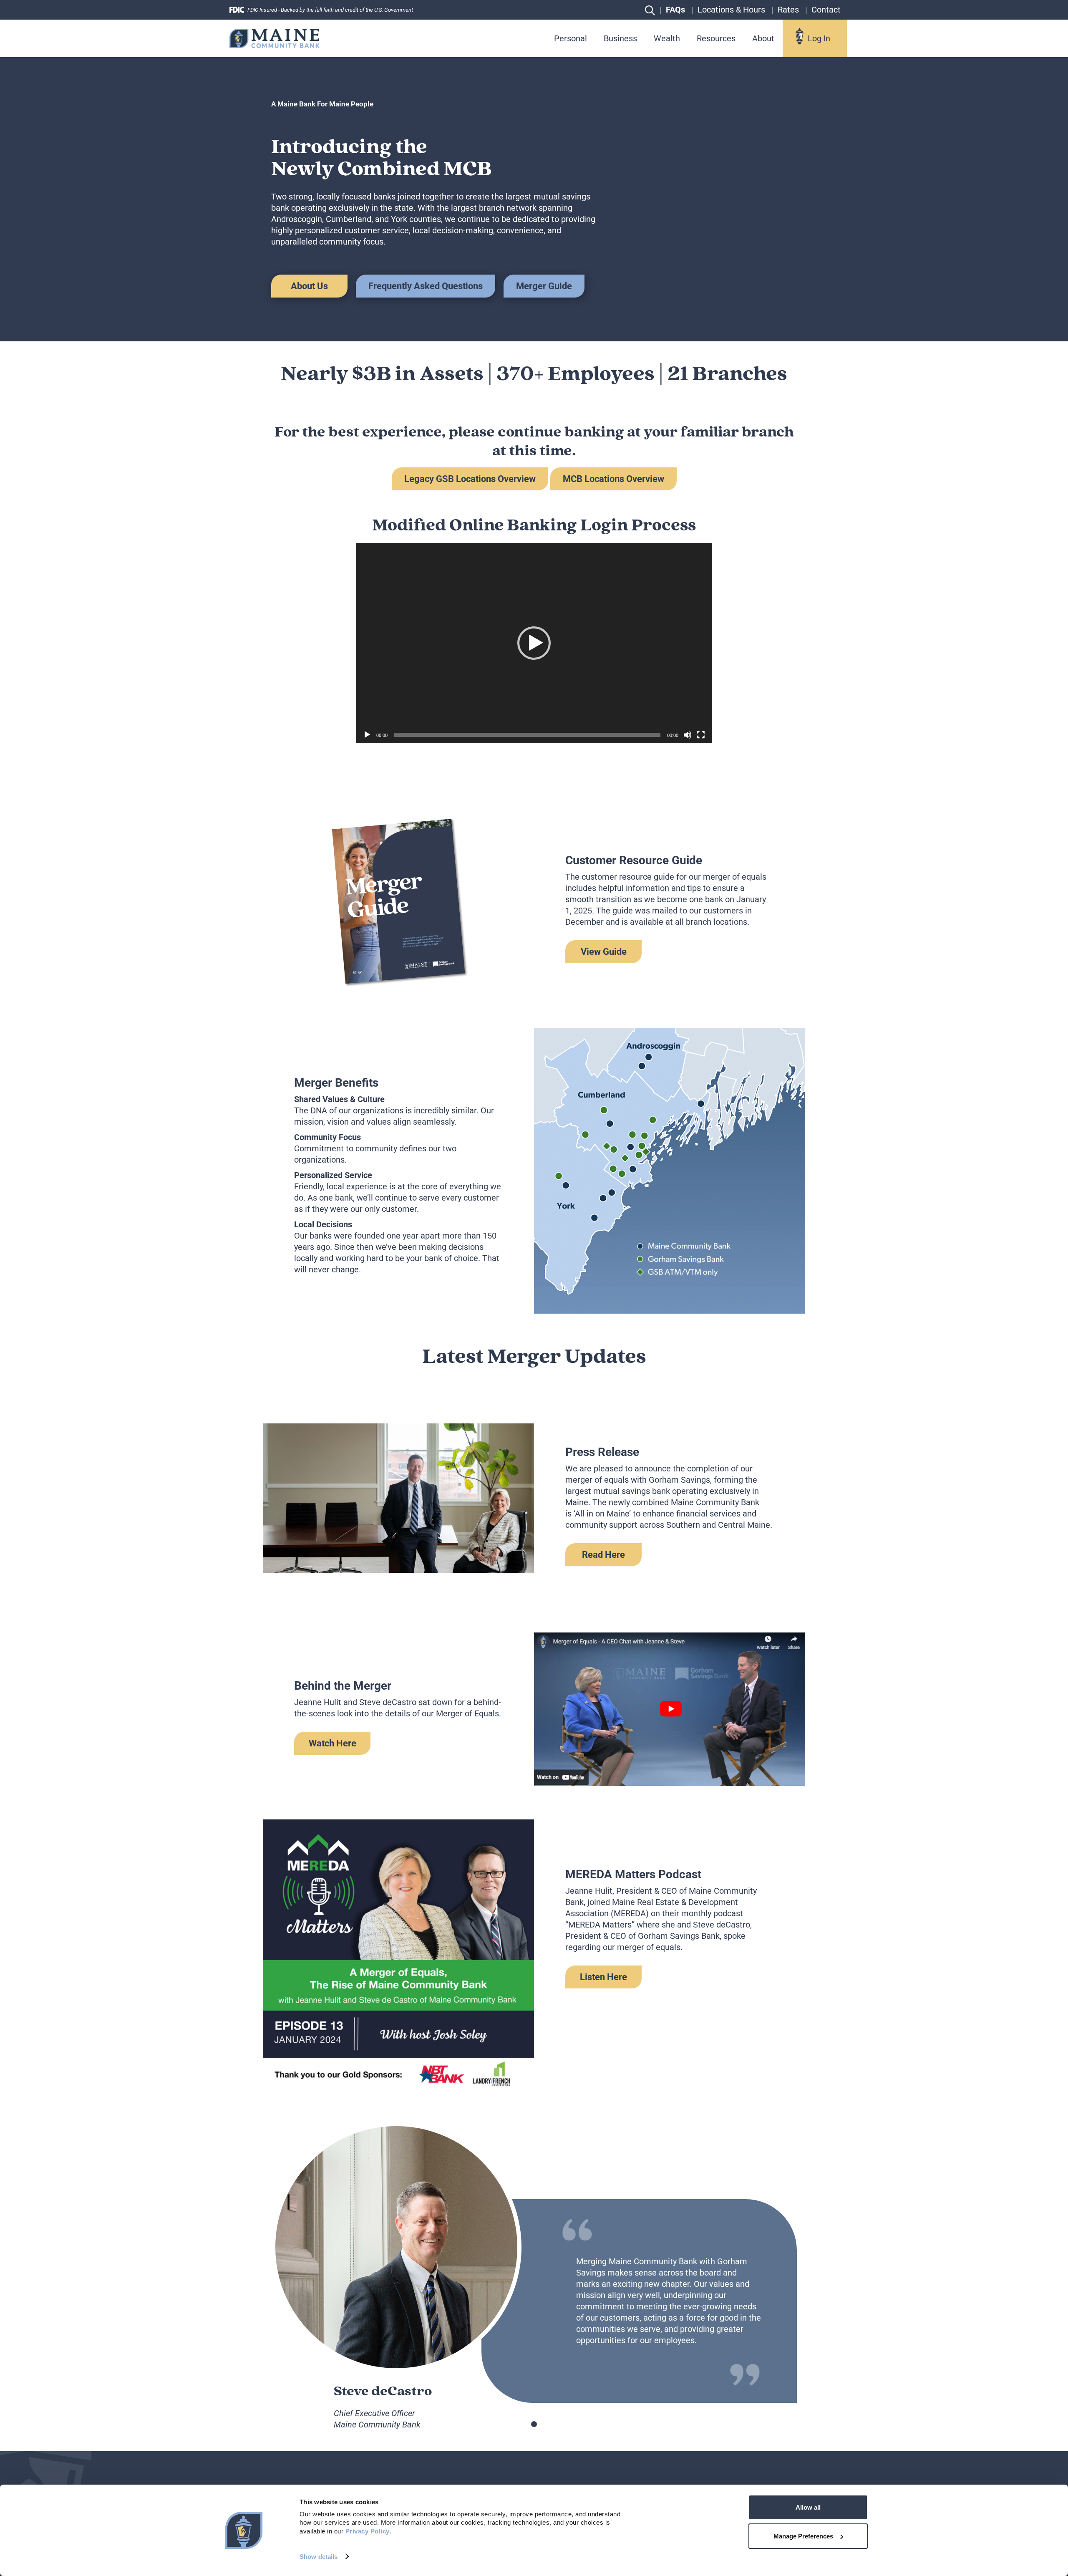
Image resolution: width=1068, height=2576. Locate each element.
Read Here (603, 1555)
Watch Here (332, 1743)
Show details (319, 2557)
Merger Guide (544, 286)
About (763, 38)
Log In (819, 38)
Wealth (667, 38)
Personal (571, 38)
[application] (534, 643)
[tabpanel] (534, 901)
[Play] (367, 735)
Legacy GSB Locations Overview (470, 479)
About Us (309, 286)
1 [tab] (534, 2424)
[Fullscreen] (701, 735)
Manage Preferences (803, 2536)
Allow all (808, 2507)
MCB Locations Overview (613, 479)
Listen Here (603, 1977)
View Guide (604, 952)
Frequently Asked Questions (426, 286)
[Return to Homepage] (275, 38)
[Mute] (688, 735)
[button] (534, 643)
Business (620, 38)
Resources (716, 38)
